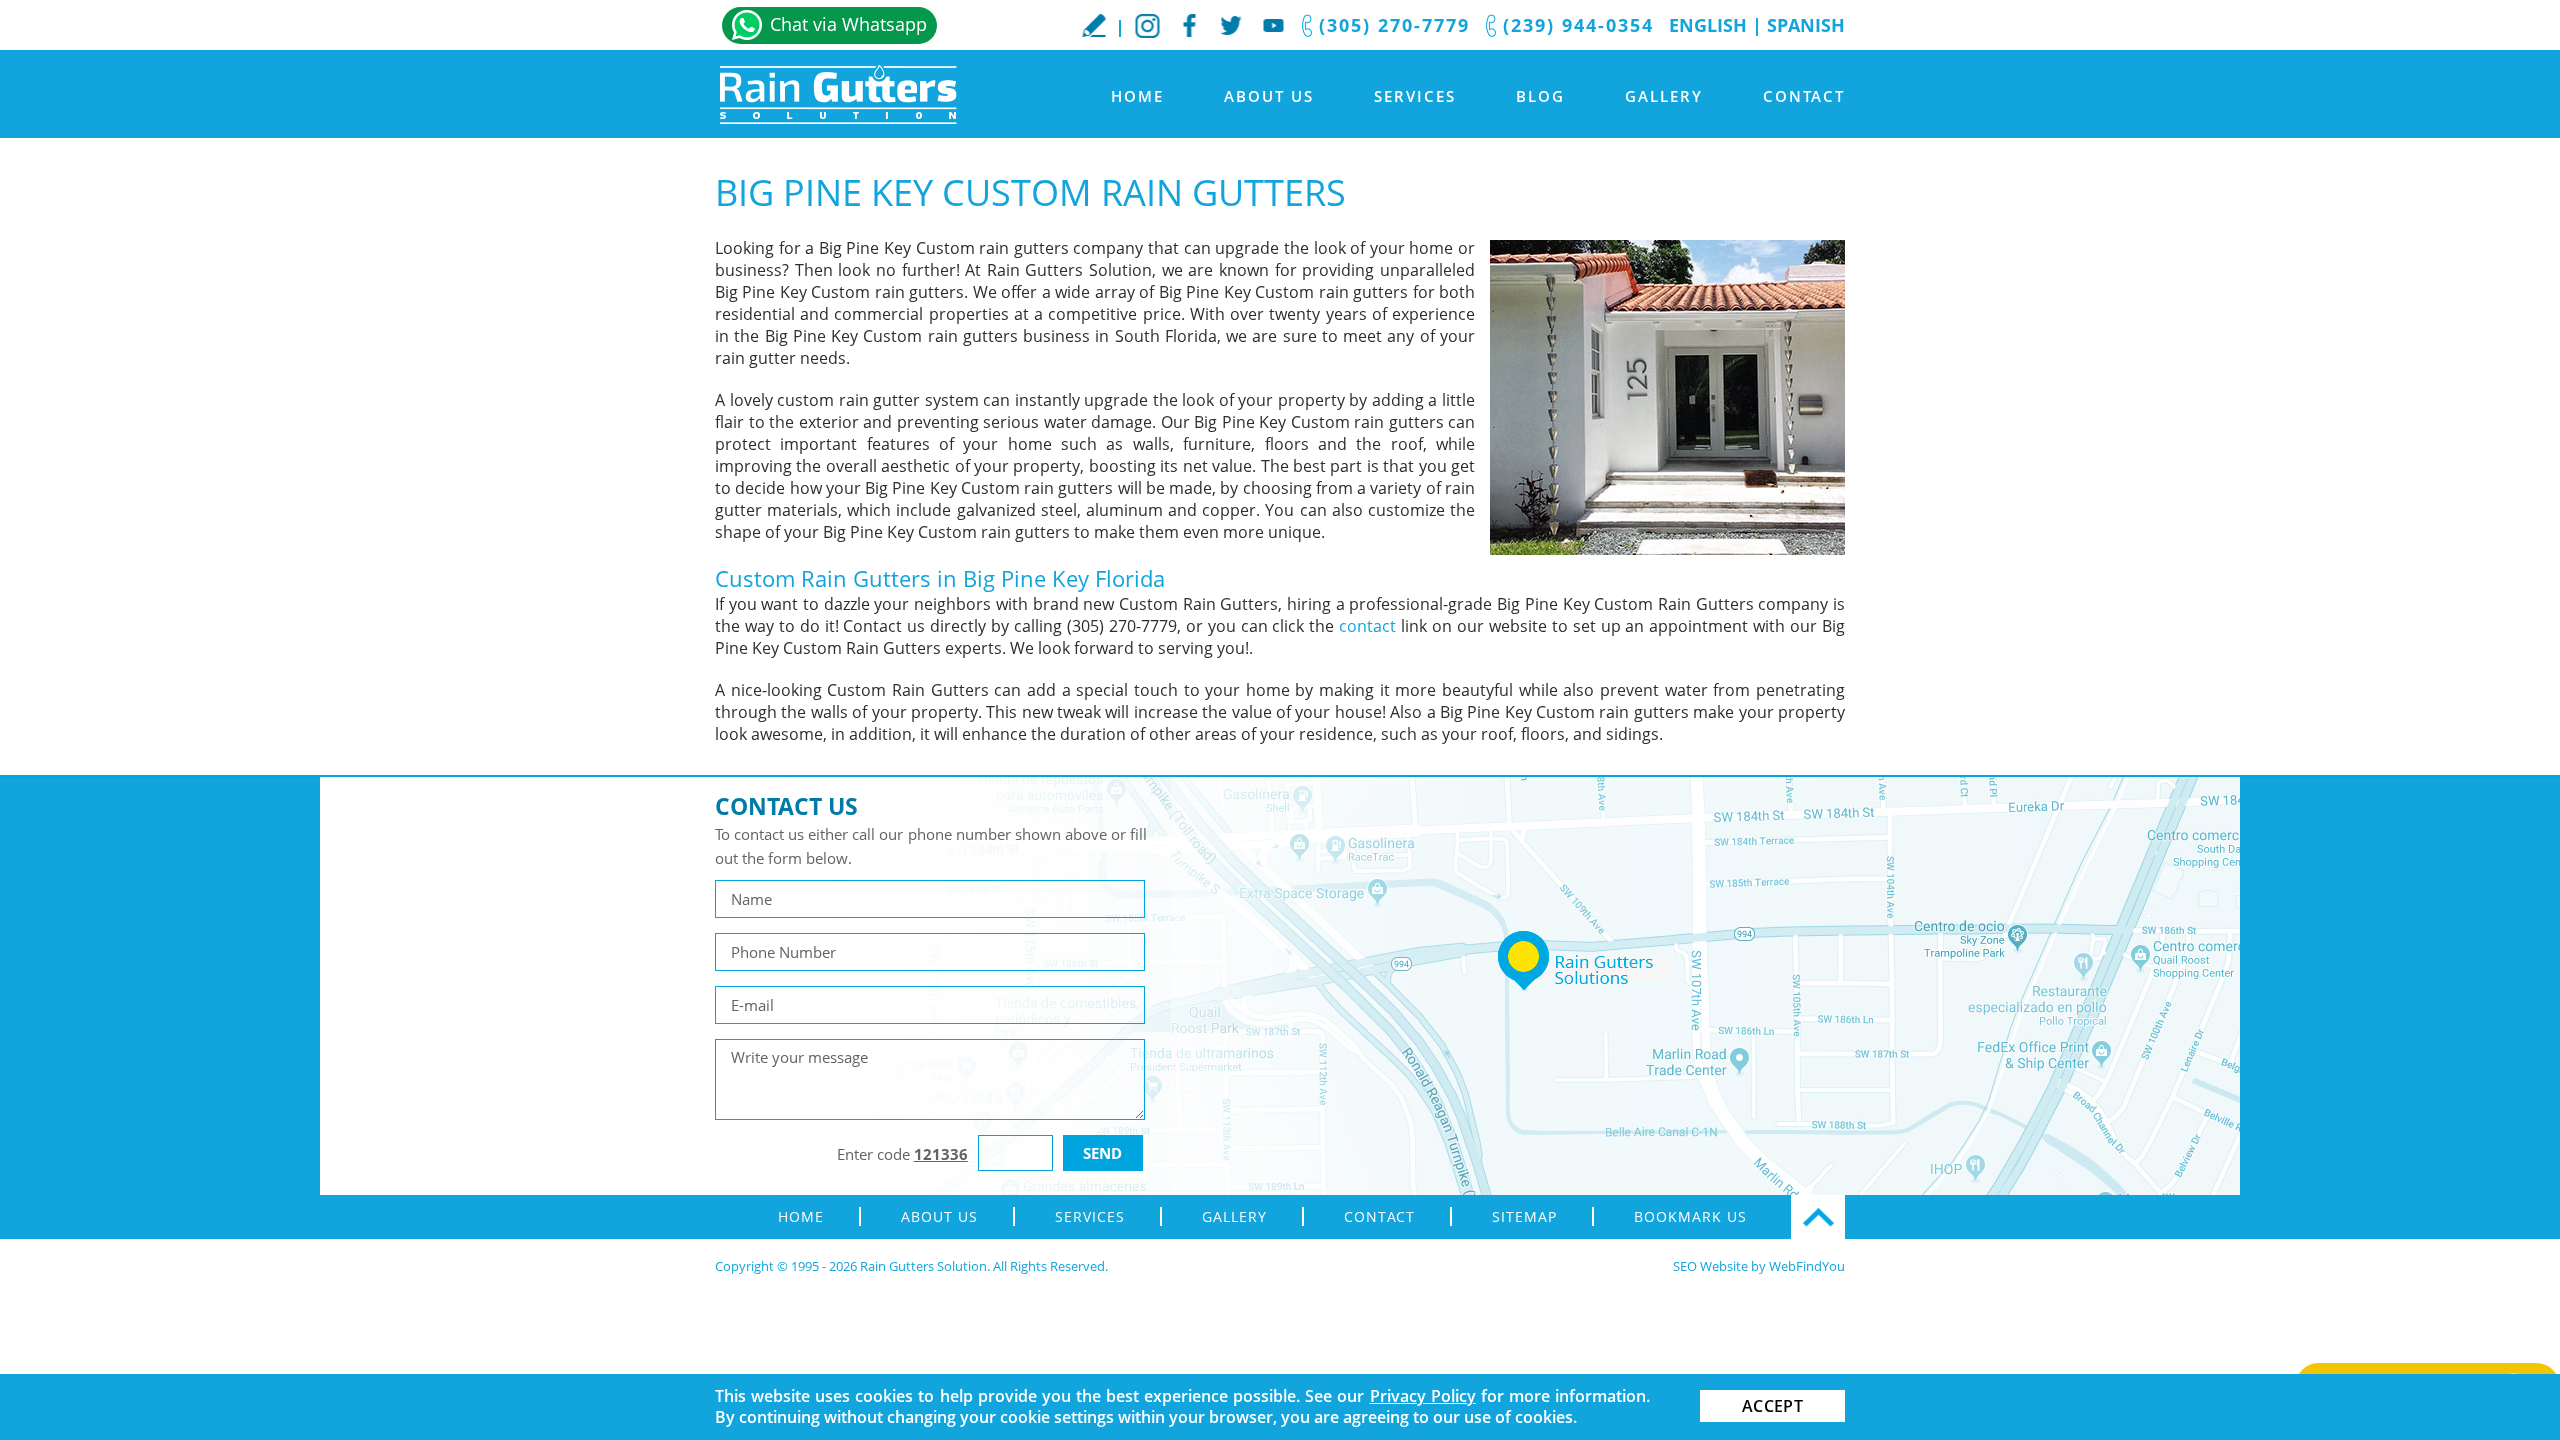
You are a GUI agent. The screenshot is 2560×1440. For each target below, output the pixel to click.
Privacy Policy (1423, 1396)
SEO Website (1710, 1266)
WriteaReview (1094, 25)
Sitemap (1524, 1216)
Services (1415, 96)
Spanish (1806, 25)
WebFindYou (1807, 1266)
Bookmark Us (1690, 1216)
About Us (1269, 96)
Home (1137, 96)
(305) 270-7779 (1394, 25)
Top (1818, 1217)
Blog (1540, 96)
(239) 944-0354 (1578, 25)
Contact (1804, 96)
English (1708, 25)
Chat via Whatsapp (848, 24)
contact (1367, 626)
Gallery (1664, 96)
